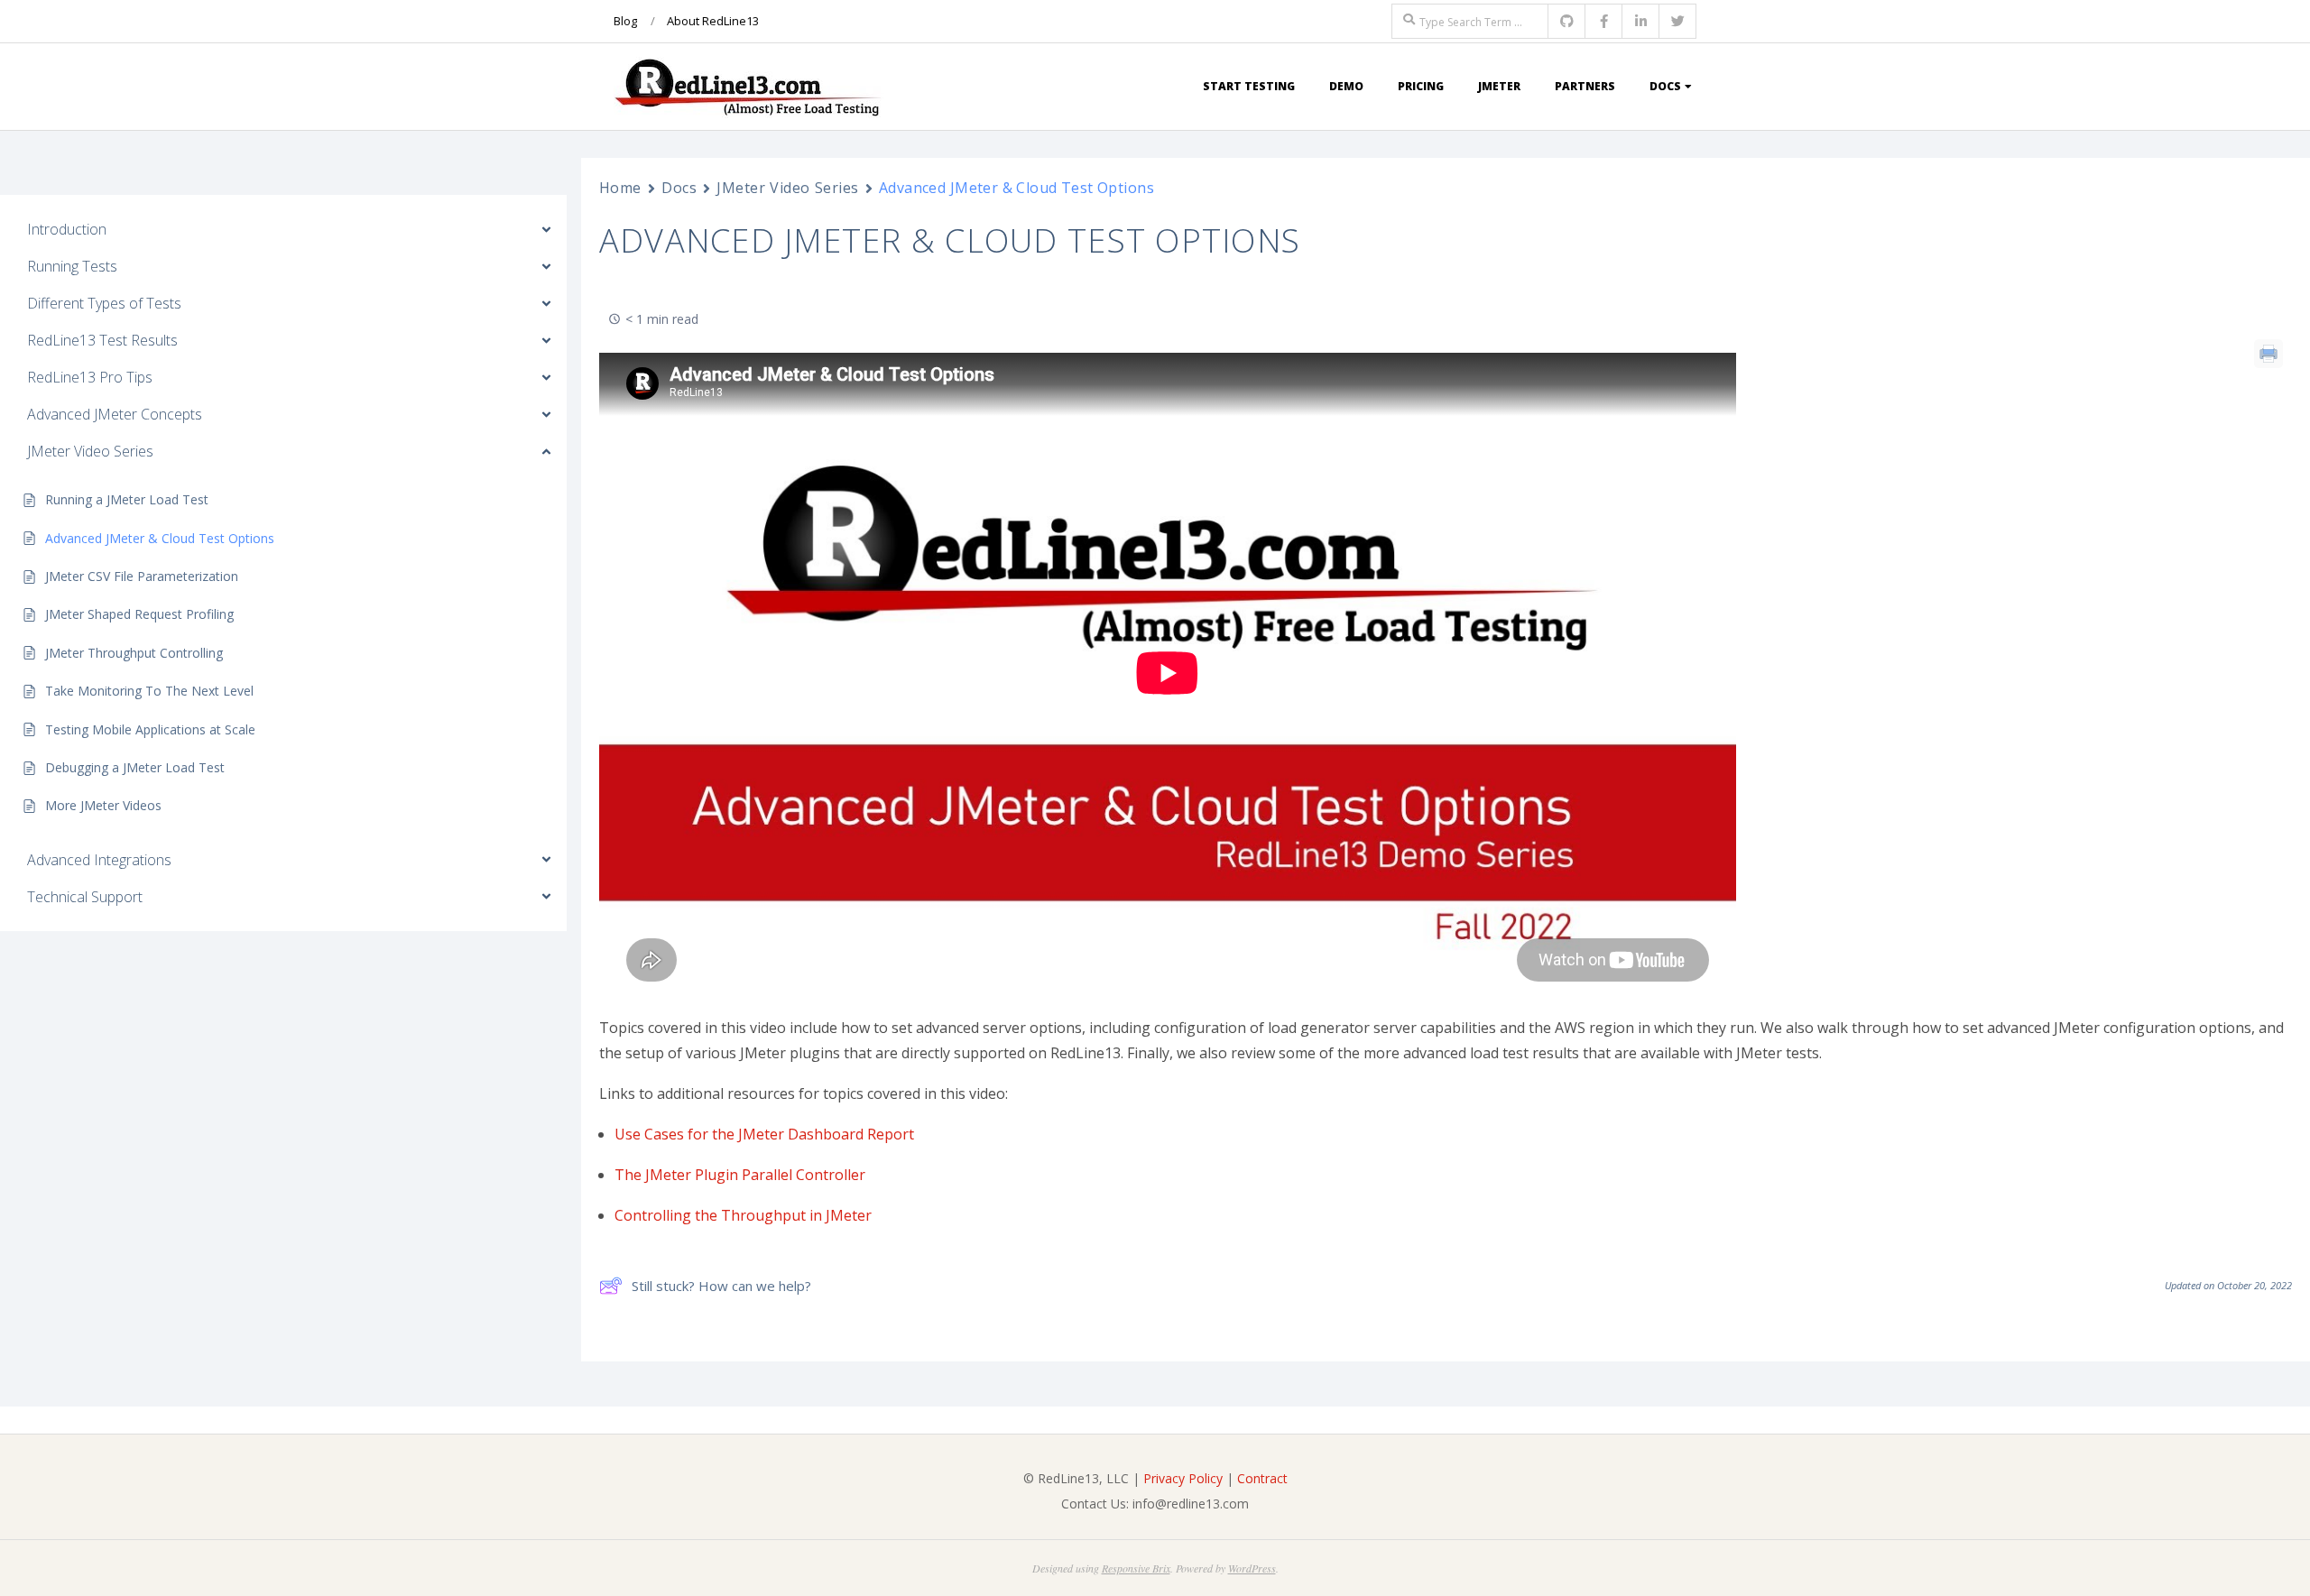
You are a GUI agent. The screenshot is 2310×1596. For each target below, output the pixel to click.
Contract (1262, 1478)
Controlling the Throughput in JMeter (743, 1215)
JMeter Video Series (788, 188)
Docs (1665, 86)
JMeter (1499, 86)
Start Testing (1249, 86)
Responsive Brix (1136, 1568)
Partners (1585, 86)
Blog (625, 21)
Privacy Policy (1183, 1478)
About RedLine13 (713, 21)
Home (620, 188)
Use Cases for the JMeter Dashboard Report (764, 1134)
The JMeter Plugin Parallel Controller (740, 1175)
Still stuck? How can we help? (721, 1286)
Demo (1346, 86)
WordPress (1252, 1568)
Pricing (1421, 86)
